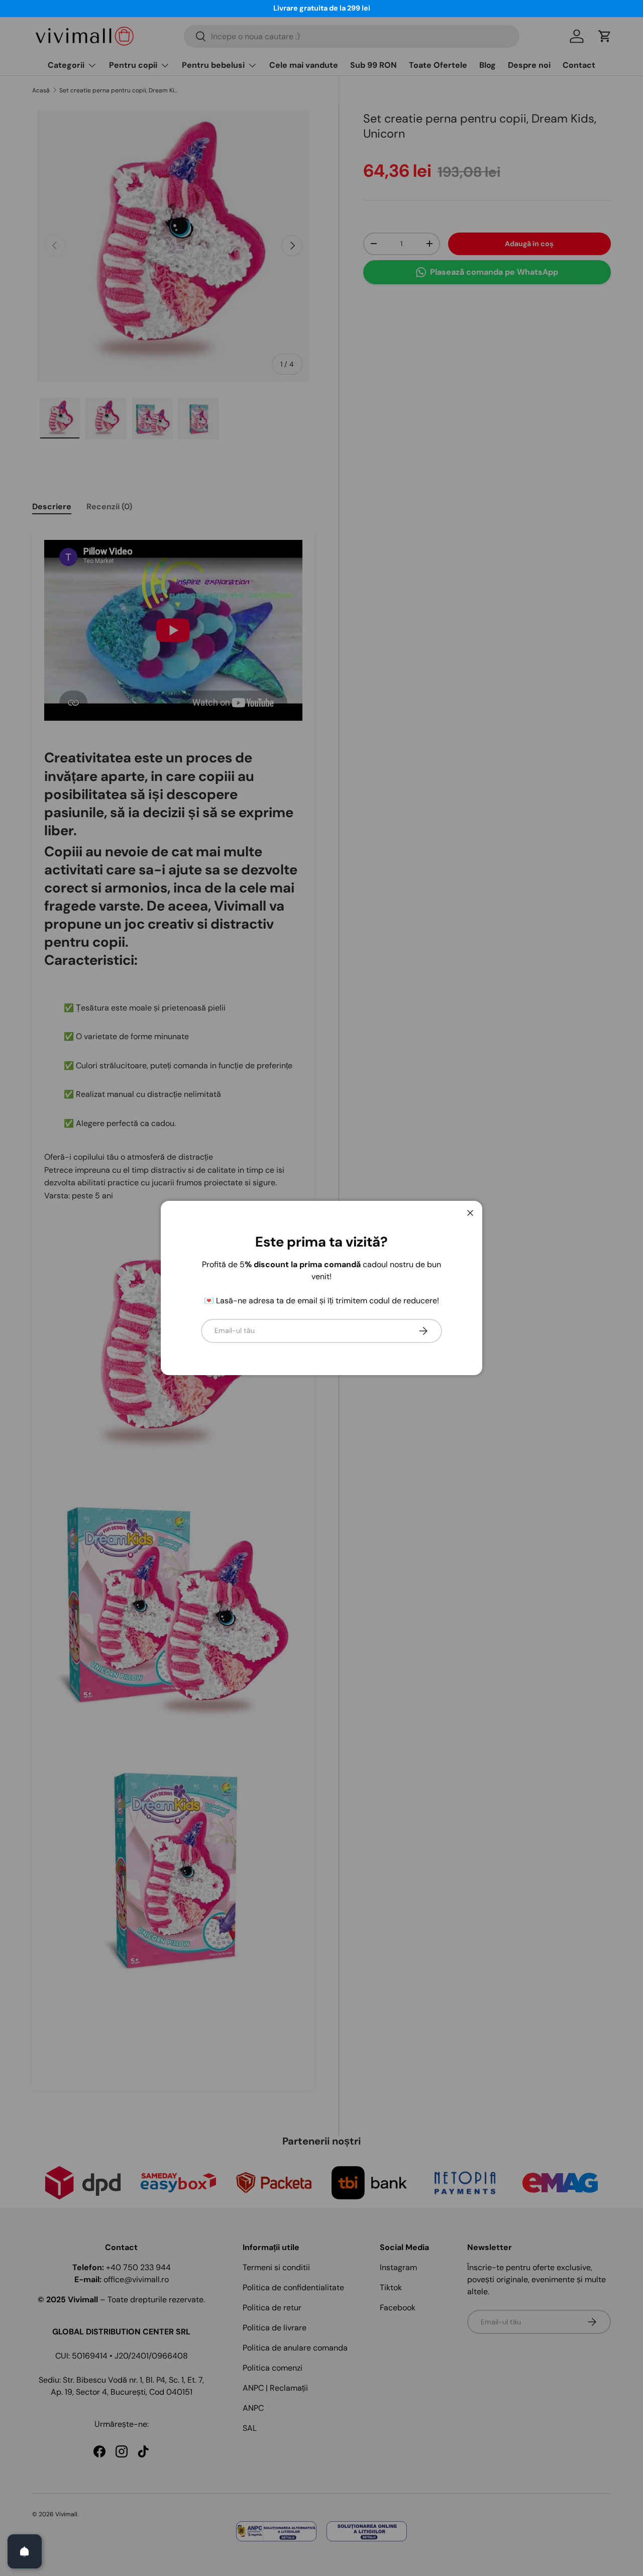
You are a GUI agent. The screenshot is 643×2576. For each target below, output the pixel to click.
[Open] (25, 2551)
